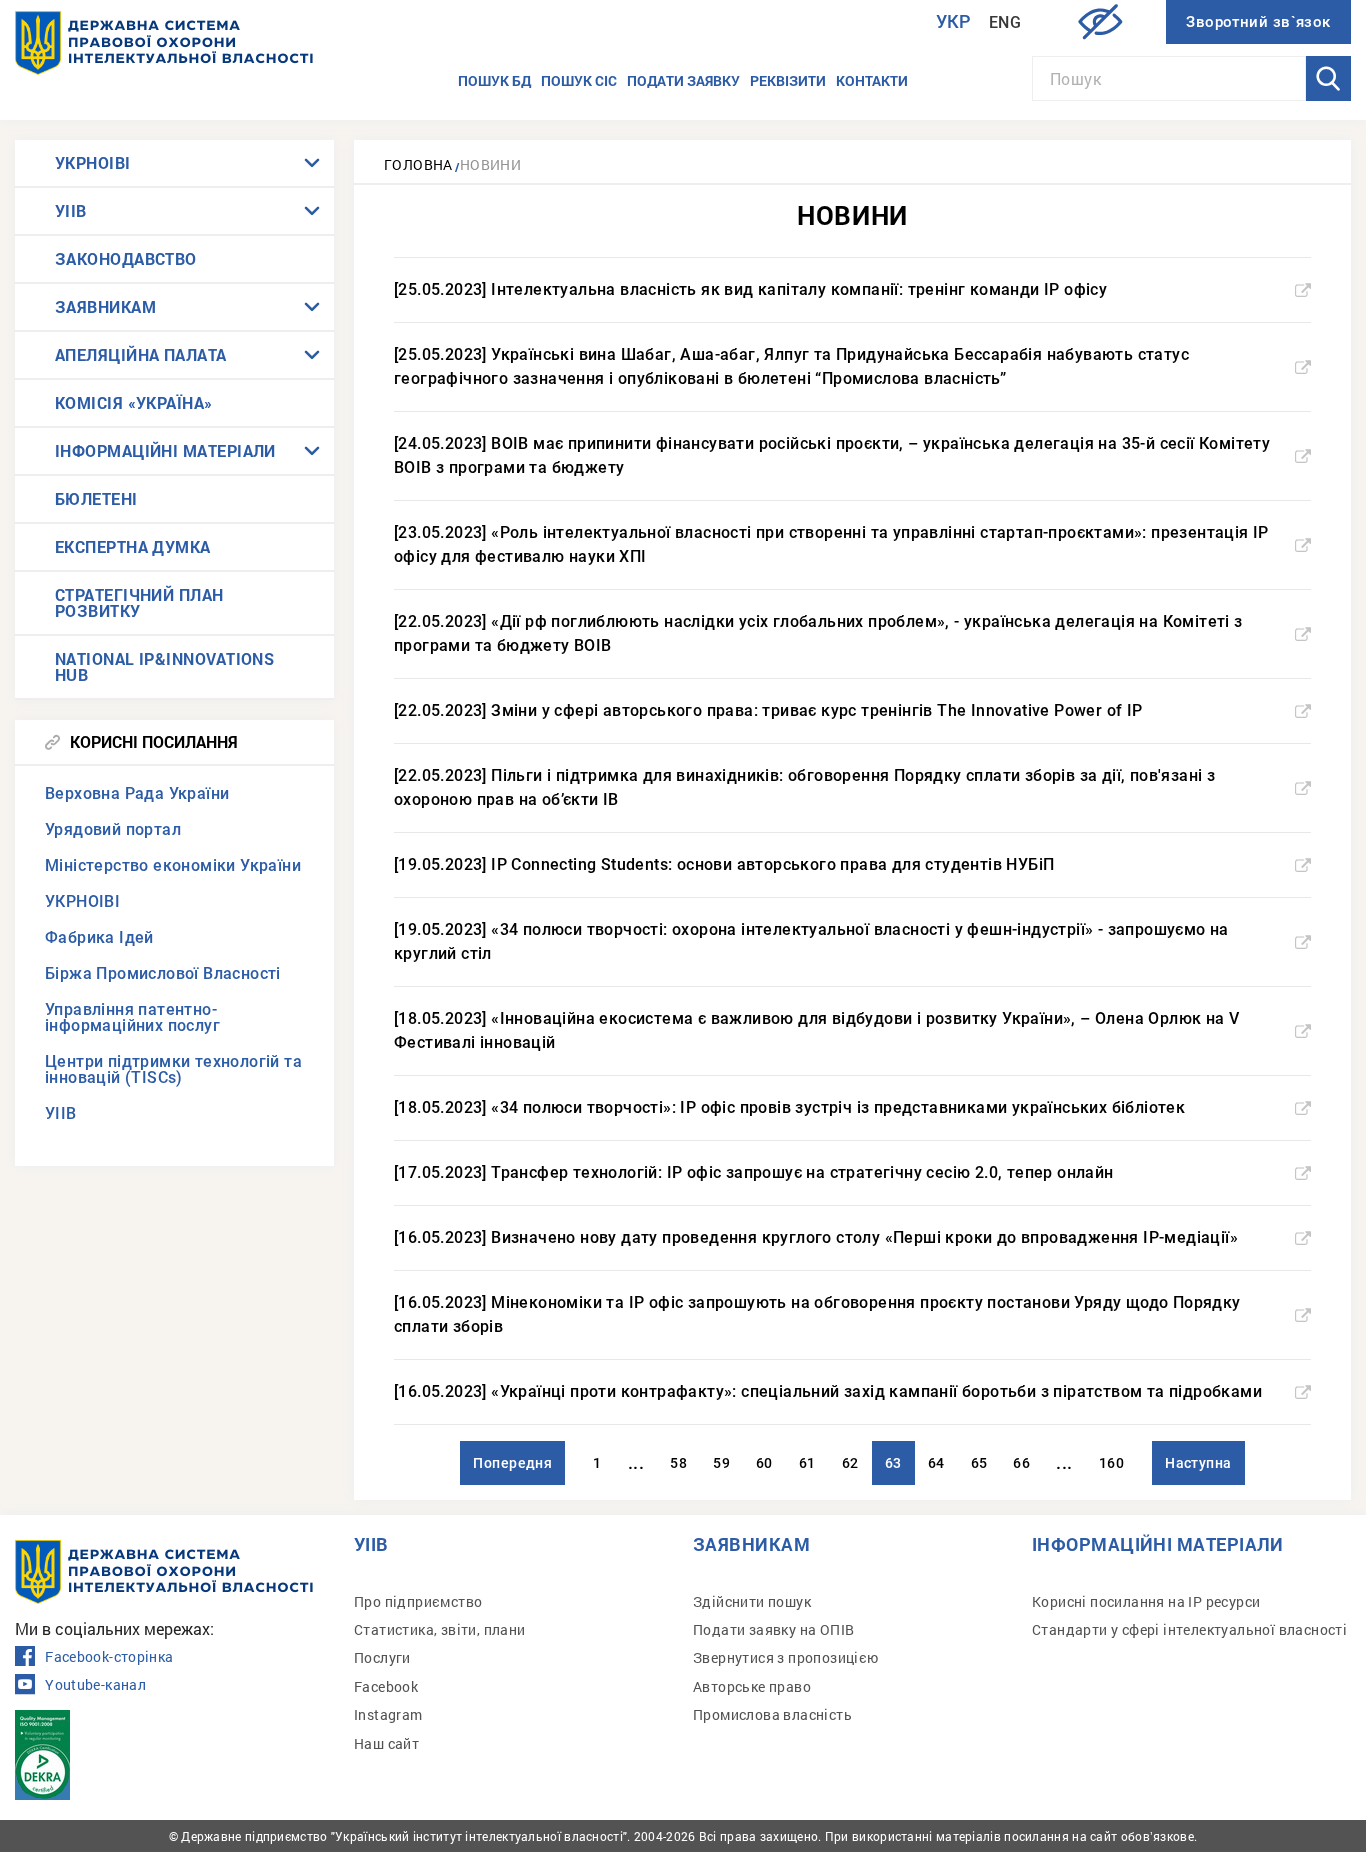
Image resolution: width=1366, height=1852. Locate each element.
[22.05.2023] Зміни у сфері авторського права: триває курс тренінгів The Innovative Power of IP (768, 710)
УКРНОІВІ (93, 162)
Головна (418, 164)
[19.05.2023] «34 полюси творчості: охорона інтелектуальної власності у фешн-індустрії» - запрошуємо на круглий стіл (811, 941)
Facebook (386, 1686)
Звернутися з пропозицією (786, 1657)
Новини (490, 164)
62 (850, 1463)
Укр (954, 21)
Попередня (512, 1463)
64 (936, 1463)
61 (807, 1463)
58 (678, 1463)
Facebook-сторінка (109, 1657)
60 (764, 1463)
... (636, 1462)
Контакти (872, 80)
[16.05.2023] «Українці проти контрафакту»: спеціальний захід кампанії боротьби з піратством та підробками (828, 1391)
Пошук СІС (579, 80)
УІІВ (71, 210)
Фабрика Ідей (99, 937)
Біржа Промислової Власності (163, 973)
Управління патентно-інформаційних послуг (132, 1017)
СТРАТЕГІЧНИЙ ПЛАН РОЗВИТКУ (139, 602)
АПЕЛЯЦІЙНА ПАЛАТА (141, 354)
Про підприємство (418, 1601)
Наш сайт (386, 1743)
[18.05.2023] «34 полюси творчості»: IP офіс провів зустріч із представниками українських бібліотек (789, 1107)
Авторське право (752, 1686)
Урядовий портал (113, 829)
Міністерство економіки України (173, 865)
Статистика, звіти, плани (440, 1629)
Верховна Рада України (137, 793)
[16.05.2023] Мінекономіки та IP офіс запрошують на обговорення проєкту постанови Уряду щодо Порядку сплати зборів (817, 1314)
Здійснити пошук (752, 1601)
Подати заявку (683, 80)
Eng (1005, 22)
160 (1111, 1463)
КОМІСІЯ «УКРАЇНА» (134, 402)
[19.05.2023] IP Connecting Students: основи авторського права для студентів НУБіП (724, 864)
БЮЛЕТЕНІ (96, 498)
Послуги (382, 1657)
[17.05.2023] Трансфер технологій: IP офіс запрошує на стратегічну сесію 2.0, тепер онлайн (754, 1172)
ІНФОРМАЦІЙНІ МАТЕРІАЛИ (165, 450)
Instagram (388, 1714)
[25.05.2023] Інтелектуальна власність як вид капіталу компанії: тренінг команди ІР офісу (750, 289)
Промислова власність (772, 1714)
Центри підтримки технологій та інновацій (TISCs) (173, 1069)
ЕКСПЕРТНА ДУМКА (133, 546)
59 (721, 1463)
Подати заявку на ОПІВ (773, 1629)
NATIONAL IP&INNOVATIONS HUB (164, 666)
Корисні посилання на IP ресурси (1146, 1601)
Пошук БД (494, 80)
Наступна (1198, 1463)
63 (893, 1463)
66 (1021, 1463)
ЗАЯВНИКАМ (105, 306)
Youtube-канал (95, 1685)
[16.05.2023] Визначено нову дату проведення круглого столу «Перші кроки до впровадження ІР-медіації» (816, 1237)
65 (979, 1463)
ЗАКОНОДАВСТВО (126, 258)
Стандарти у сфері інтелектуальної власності (1189, 1629)
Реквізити (788, 80)
